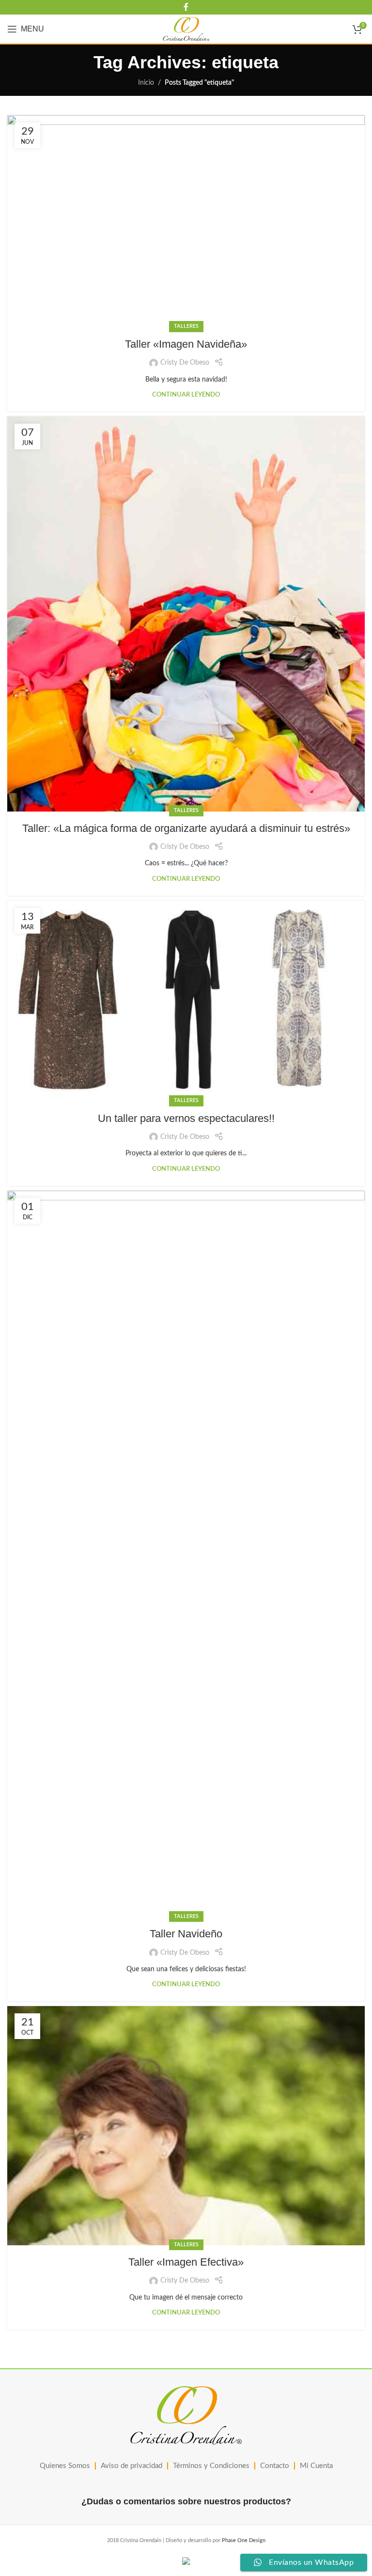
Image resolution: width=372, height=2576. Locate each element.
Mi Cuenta (316, 2466)
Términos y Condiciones (211, 2466)
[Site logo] (186, 29)
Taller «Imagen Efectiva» (186, 2262)
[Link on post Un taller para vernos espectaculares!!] (186, 1001)
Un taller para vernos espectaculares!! (186, 1118)
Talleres (186, 326)
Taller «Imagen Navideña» (186, 344)
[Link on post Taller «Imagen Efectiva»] (186, 2126)
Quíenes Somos (65, 2466)
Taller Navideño (186, 1934)
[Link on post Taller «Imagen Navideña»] (186, 221)
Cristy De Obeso (185, 363)
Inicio (146, 83)
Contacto (275, 2466)
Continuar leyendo (186, 395)
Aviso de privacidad (132, 2466)
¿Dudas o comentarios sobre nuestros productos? (186, 2501)
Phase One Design (244, 2540)
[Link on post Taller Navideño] (186, 1554)
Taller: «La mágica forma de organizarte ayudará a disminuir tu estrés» (186, 828)
